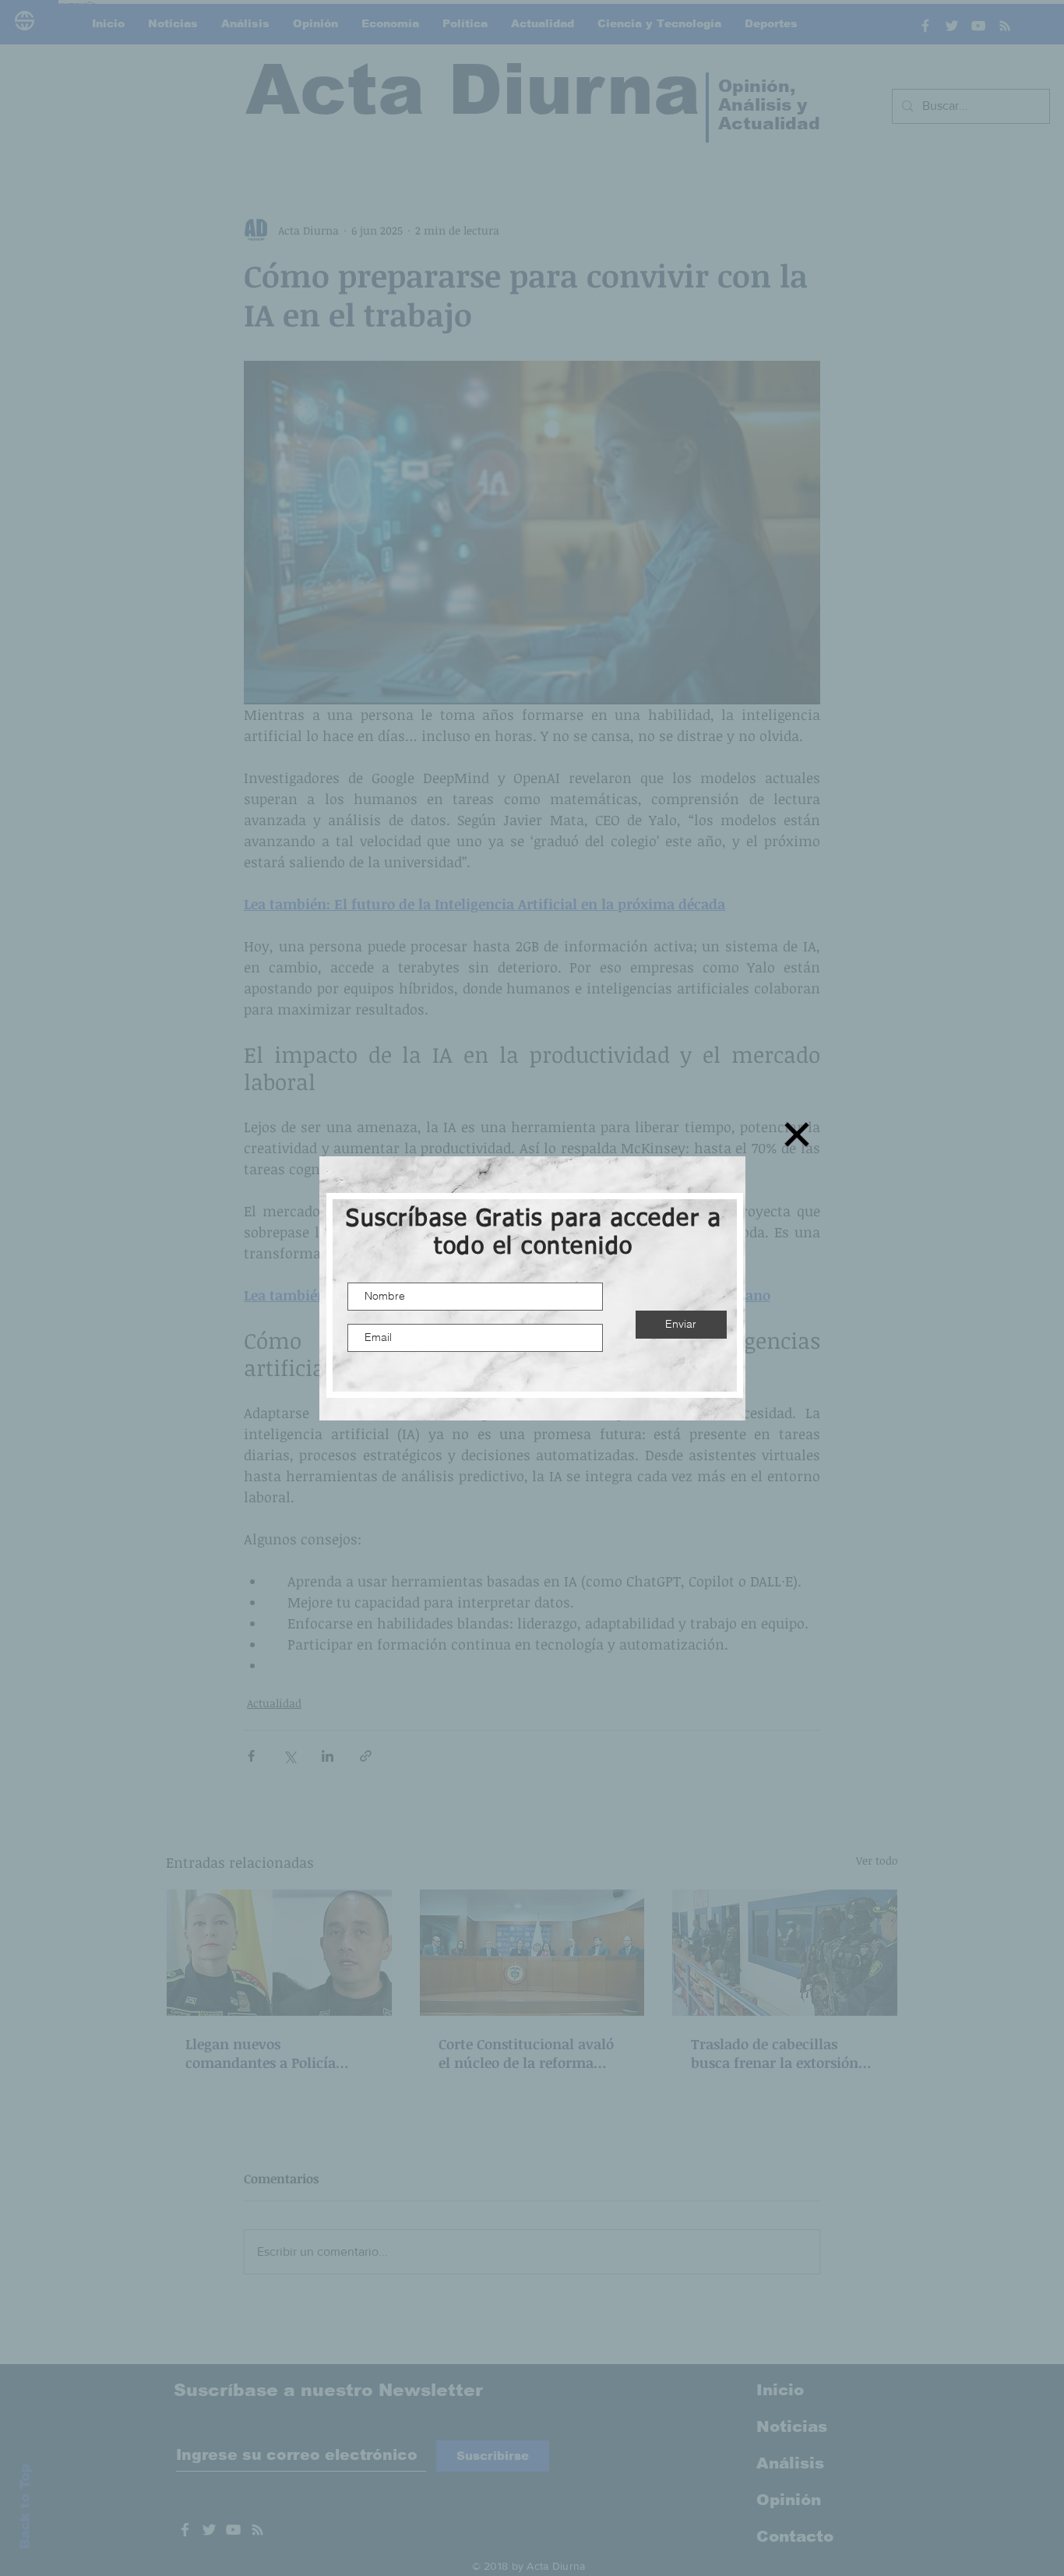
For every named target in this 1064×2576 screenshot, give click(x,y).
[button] (797, 1134)
